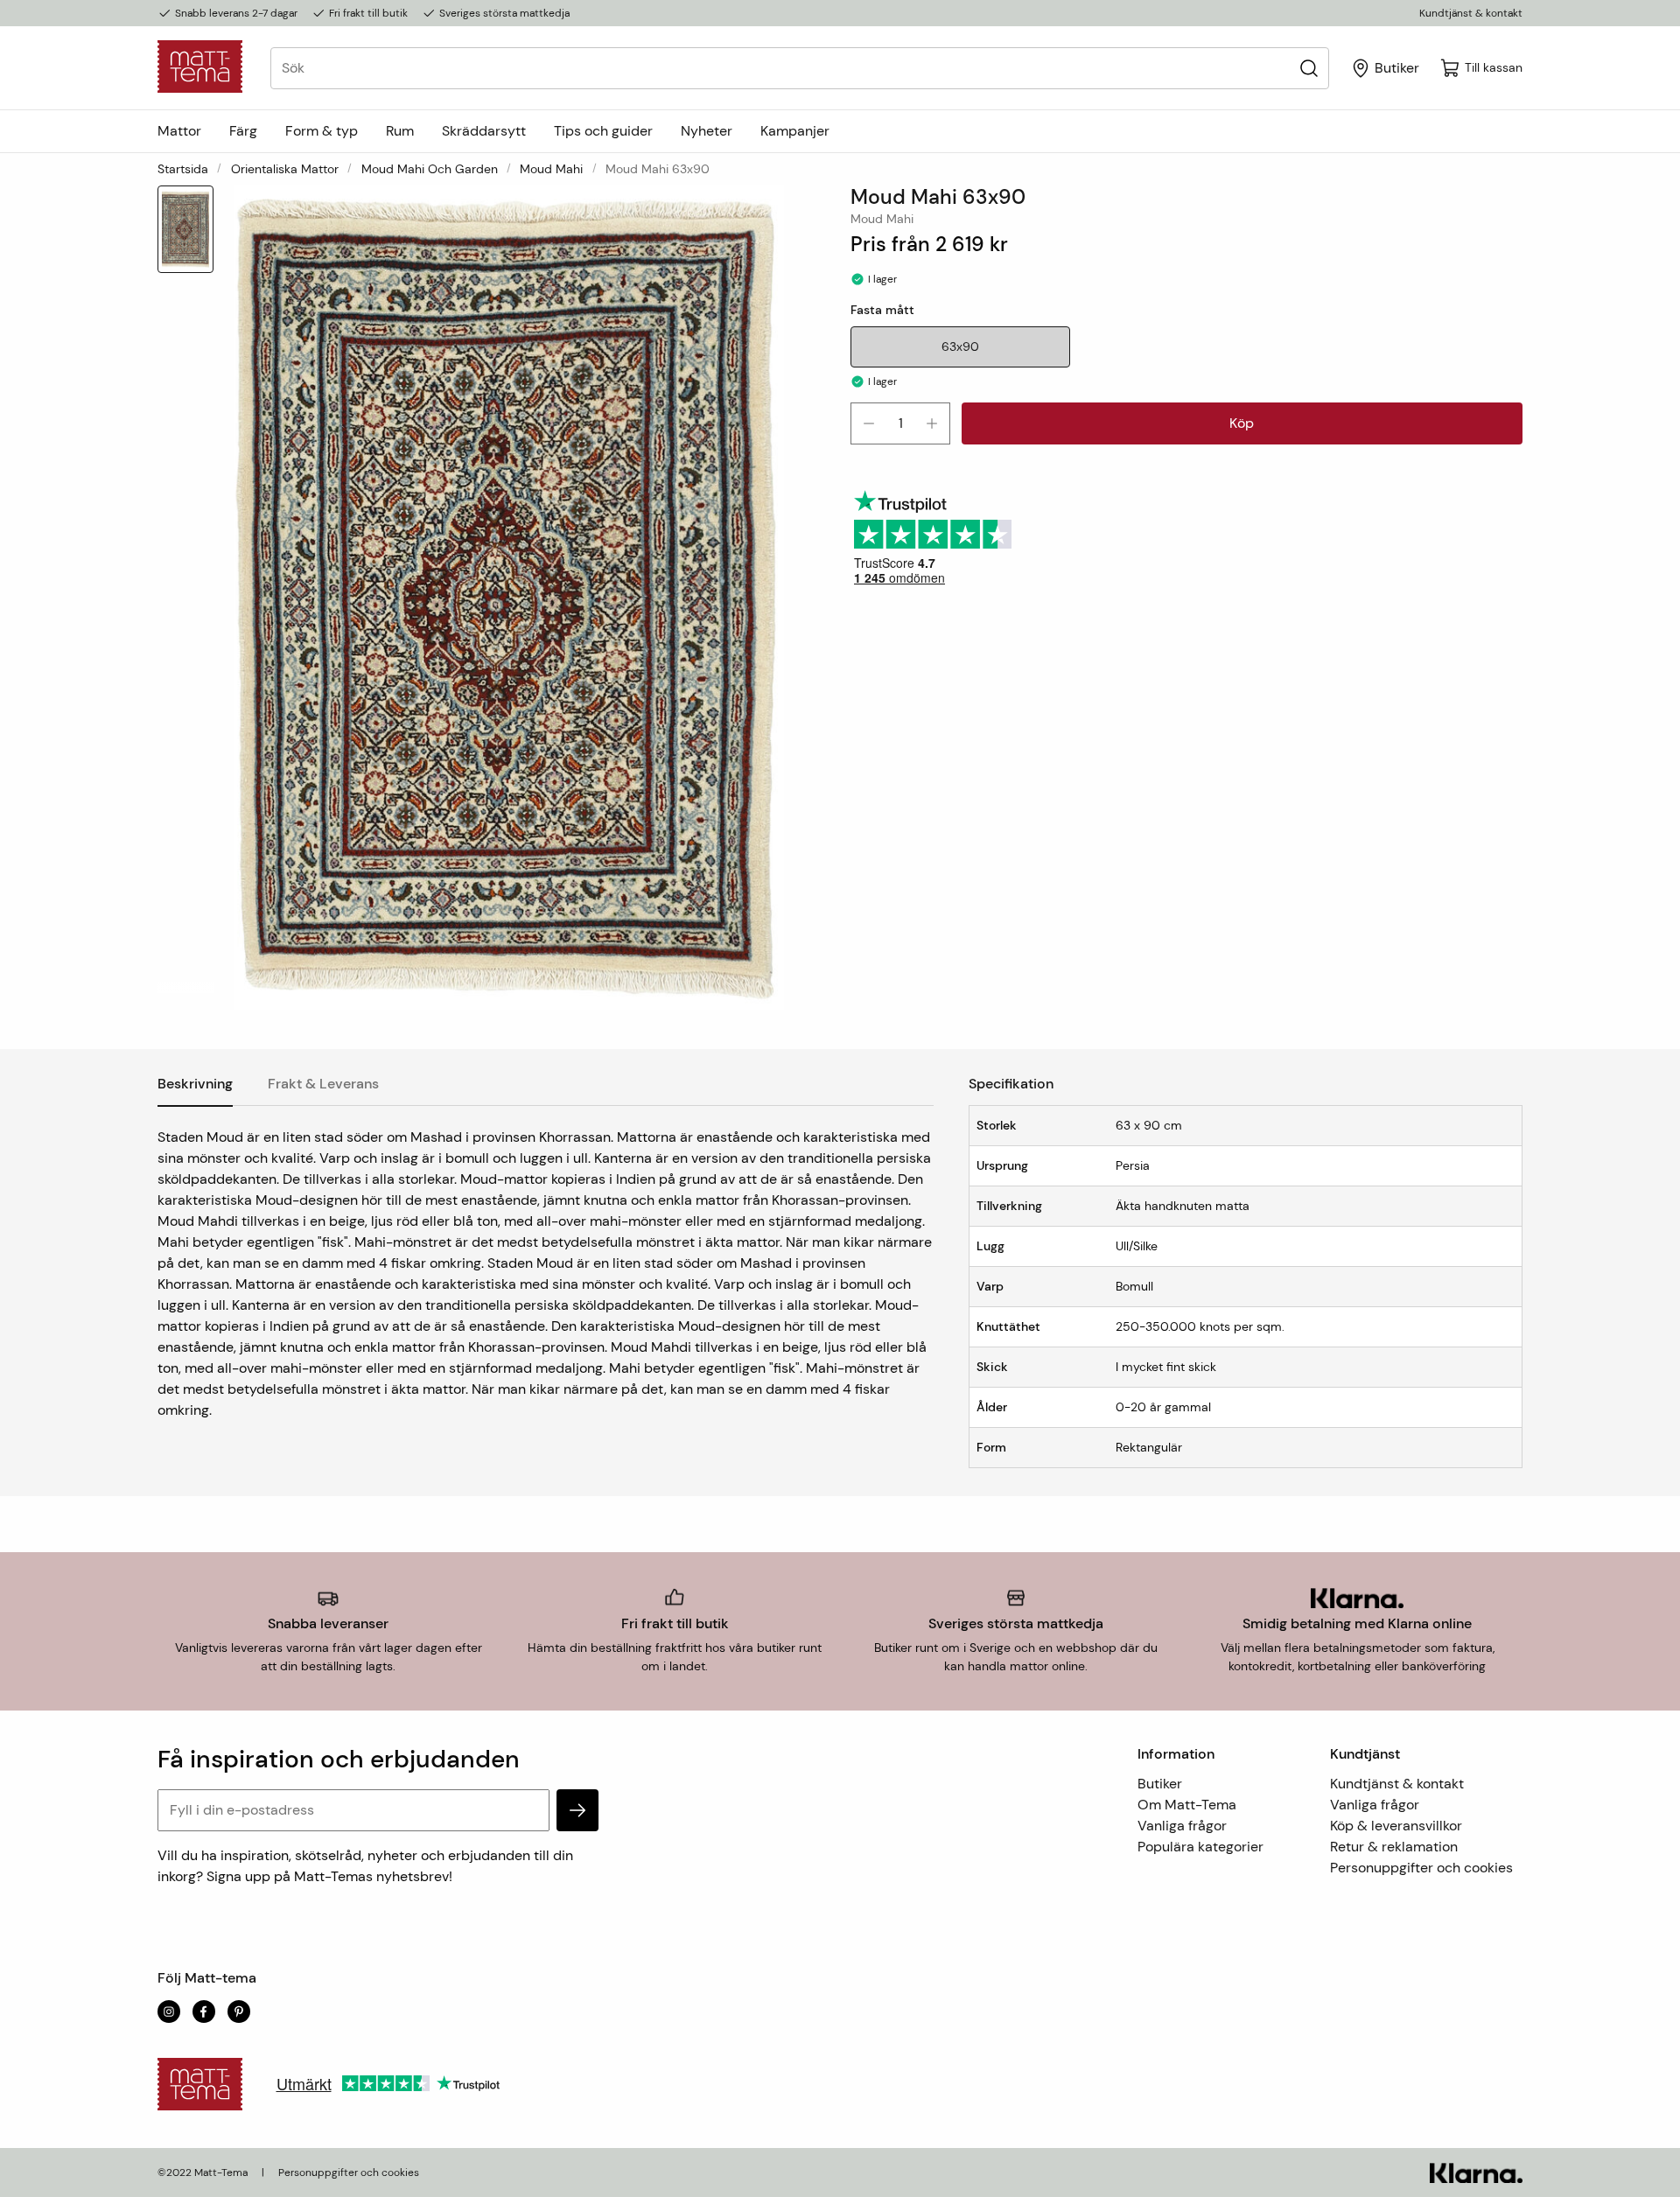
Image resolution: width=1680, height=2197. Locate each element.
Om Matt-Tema (1187, 1805)
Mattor (179, 131)
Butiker (1160, 1784)
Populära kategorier (1200, 1847)
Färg (243, 131)
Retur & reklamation (1394, 1847)
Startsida (183, 169)
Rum (400, 131)
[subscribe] (577, 1810)
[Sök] (1309, 68)
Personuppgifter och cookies (1421, 1868)
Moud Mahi (551, 169)
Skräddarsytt (484, 131)
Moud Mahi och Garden (430, 169)
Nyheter (707, 131)
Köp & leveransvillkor (1396, 1826)
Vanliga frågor (1182, 1826)
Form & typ (322, 131)
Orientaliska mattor (285, 169)
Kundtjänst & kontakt (1471, 13)
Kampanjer (795, 131)
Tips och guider (603, 131)
